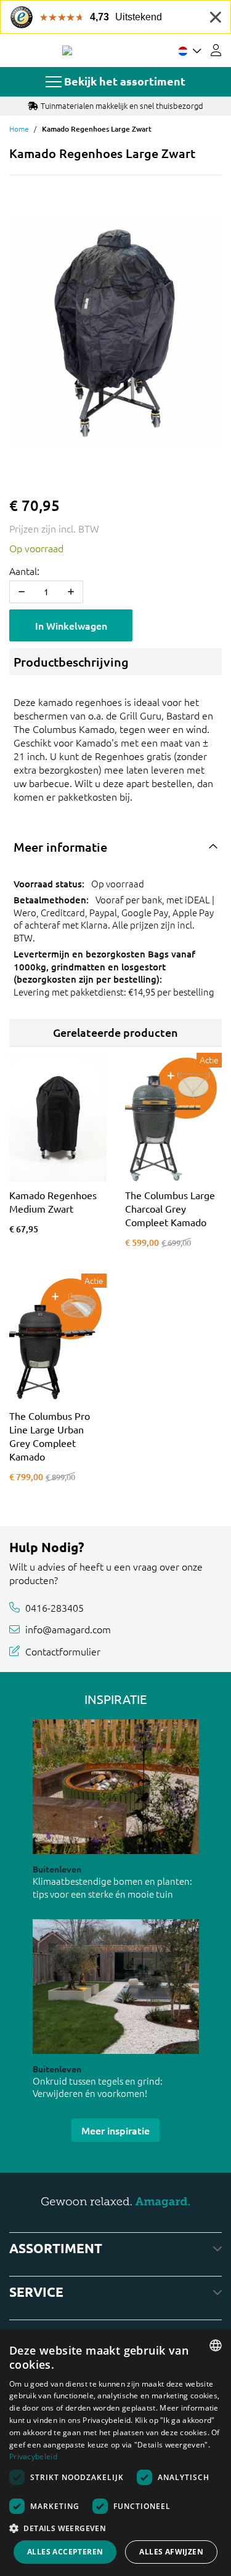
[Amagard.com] (67, 50)
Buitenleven (57, 1869)
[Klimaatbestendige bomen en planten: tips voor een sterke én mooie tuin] (116, 1787)
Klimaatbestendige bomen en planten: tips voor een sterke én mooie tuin (112, 1887)
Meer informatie (60, 847)
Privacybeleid (33, 2456)
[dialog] (115, 2453)
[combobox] (216, 2345)
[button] (115, 2528)
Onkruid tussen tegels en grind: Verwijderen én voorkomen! (98, 2087)
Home (19, 129)
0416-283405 (55, 1607)
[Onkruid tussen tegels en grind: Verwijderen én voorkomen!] (116, 1987)
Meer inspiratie (115, 2130)
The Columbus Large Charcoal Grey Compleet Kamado (170, 1208)
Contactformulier (63, 1651)
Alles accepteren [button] (65, 2552)
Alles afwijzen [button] (171, 2552)
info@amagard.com (68, 1629)
